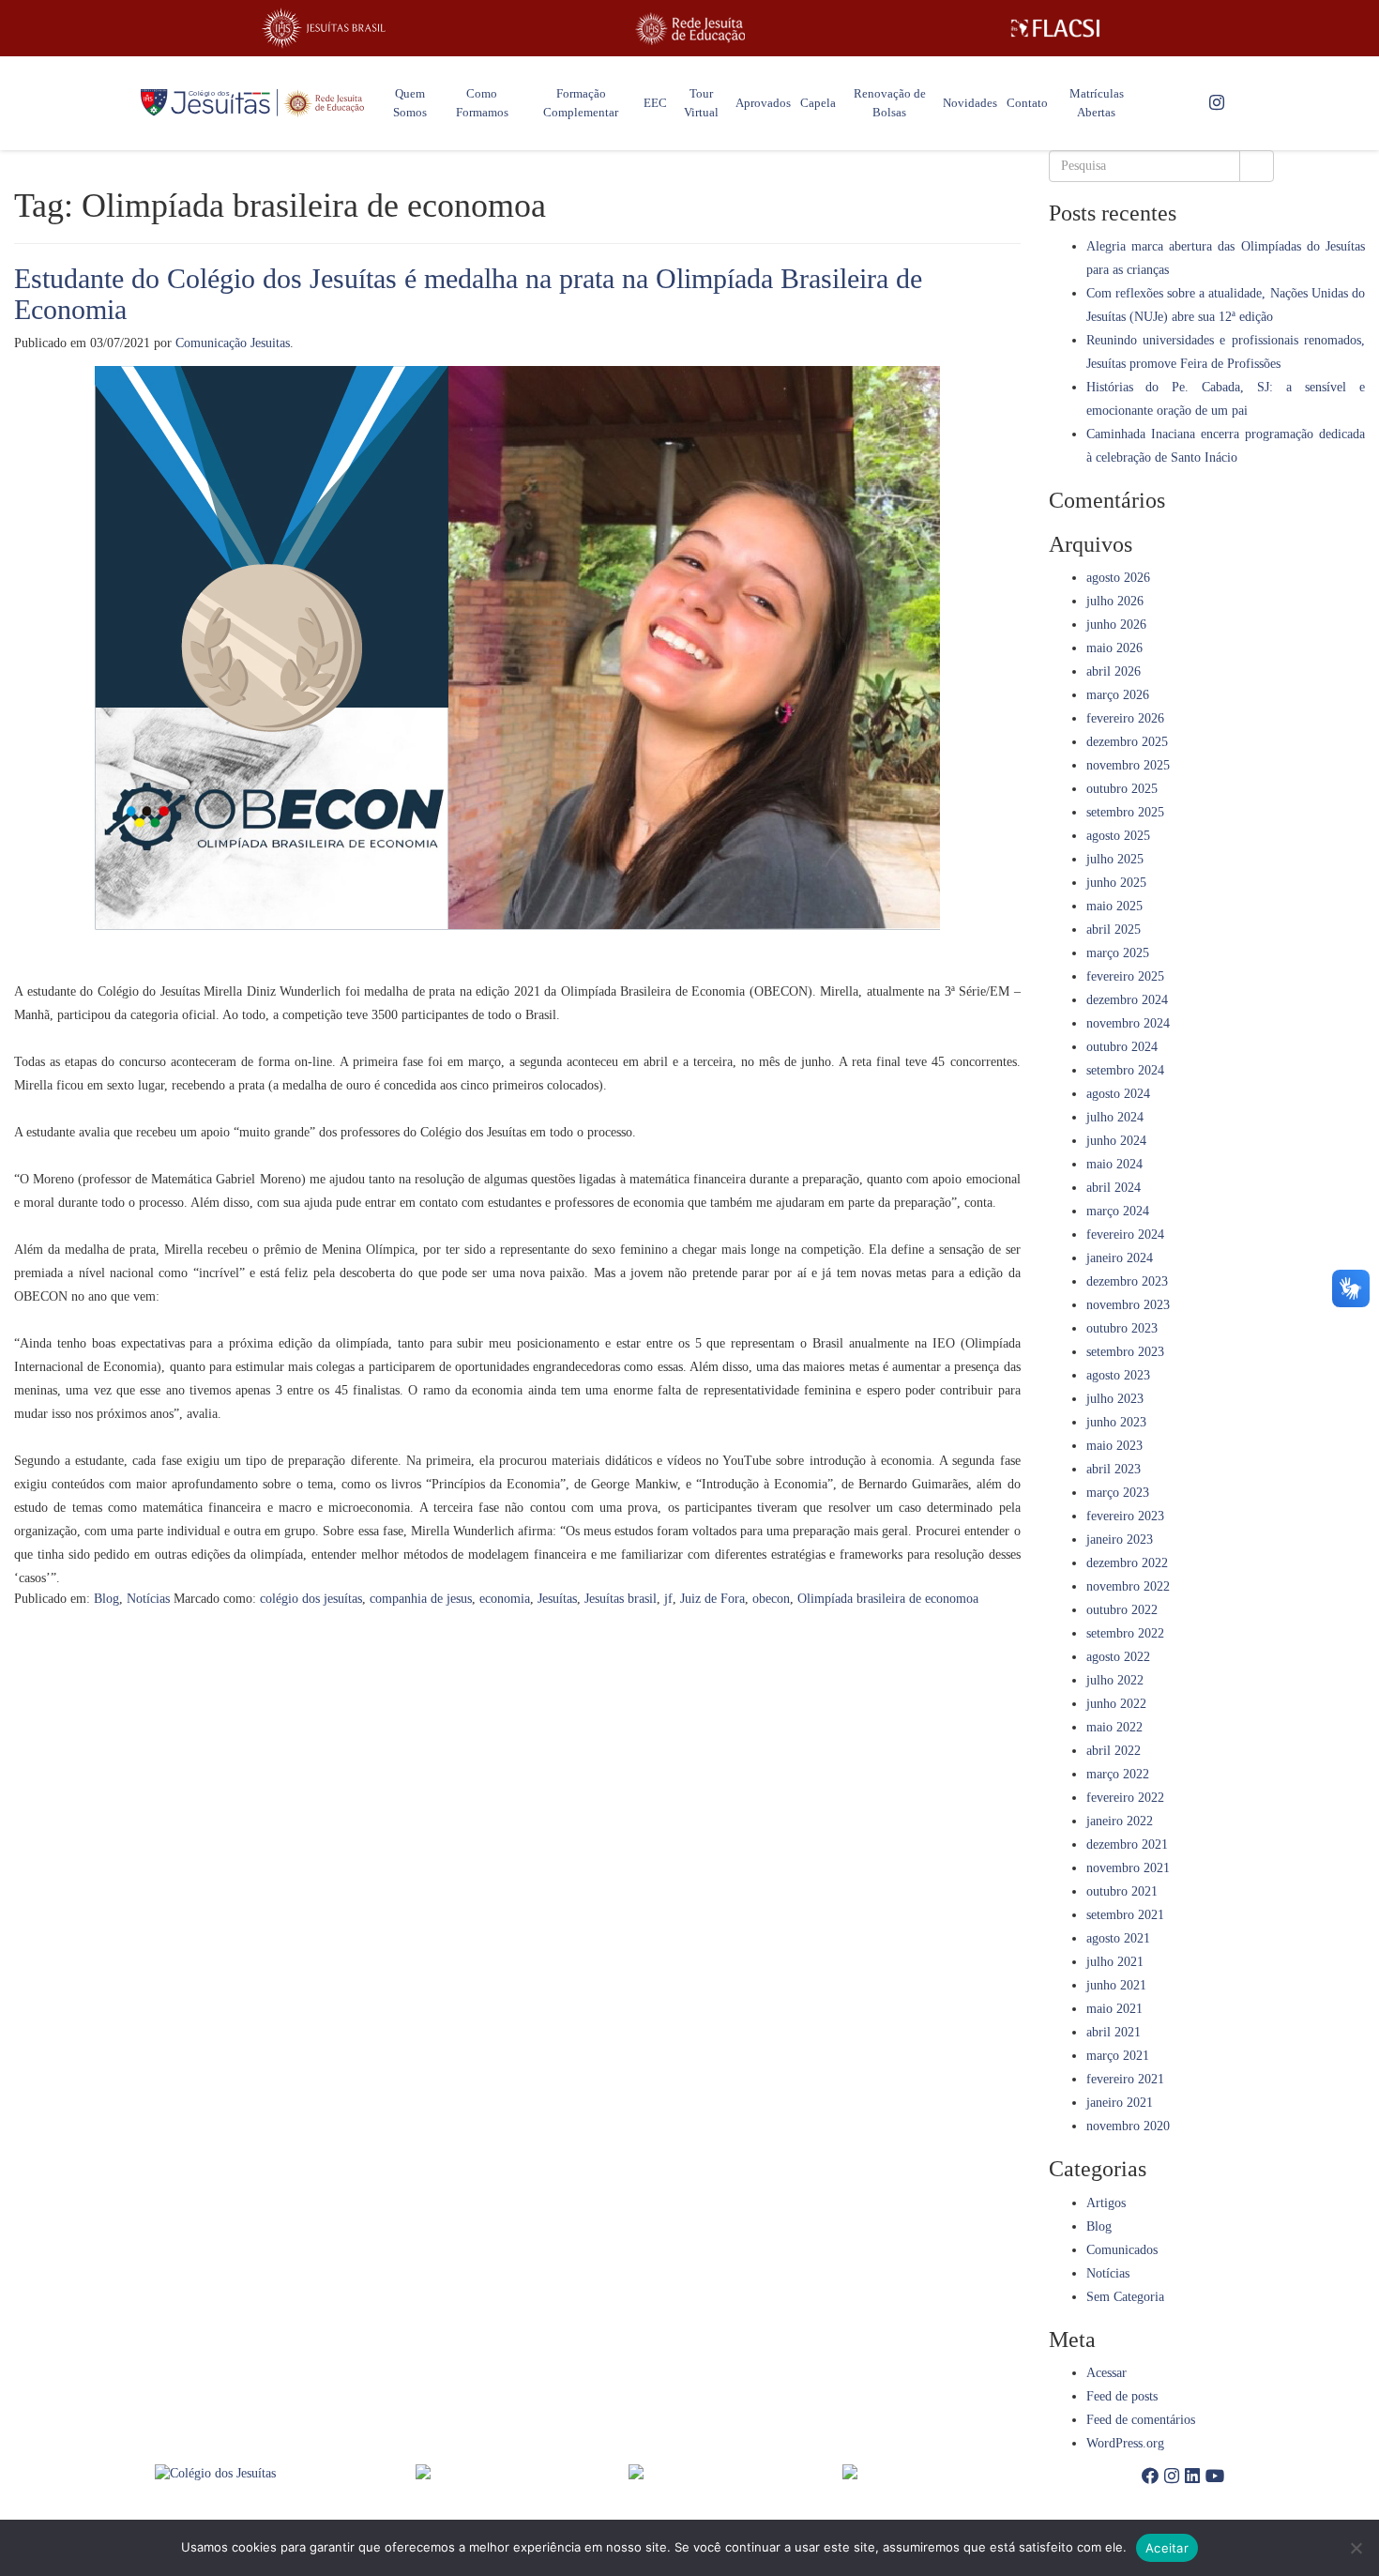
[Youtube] (1215, 2477)
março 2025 (1118, 953)
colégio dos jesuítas (311, 1599)
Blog (106, 1599)
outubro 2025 (1122, 789)
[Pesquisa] (1257, 166)
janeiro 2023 (1120, 1540)
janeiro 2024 (1120, 1258)
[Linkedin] (1192, 2477)
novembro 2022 (1128, 1586)
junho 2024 (1116, 1141)
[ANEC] (523, 2472)
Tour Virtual (701, 103)
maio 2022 (1114, 1727)
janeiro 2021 (1120, 2103)
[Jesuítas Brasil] (324, 28)
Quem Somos (410, 103)
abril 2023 (1114, 1469)
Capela (818, 103)
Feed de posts (1122, 2396)
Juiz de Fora (712, 1599)
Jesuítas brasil (621, 1599)
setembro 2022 (1125, 1633)
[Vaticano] (949, 2472)
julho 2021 (1115, 1962)
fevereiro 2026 (1125, 718)
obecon (771, 1599)
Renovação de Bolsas (890, 103)
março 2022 (1118, 1774)
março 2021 (1118, 2056)
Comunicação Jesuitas (233, 343)
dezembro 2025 (1127, 742)
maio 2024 (1114, 1164)
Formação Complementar (581, 103)
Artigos (1106, 2203)
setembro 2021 (1125, 1915)
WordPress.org (1125, 2443)
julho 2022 (1115, 1680)
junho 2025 (1116, 883)
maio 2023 (1114, 1446)
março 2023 (1118, 1493)
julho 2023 (1115, 1399)
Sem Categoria (1125, 2297)
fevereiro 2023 (1125, 1516)
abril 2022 (1114, 1751)
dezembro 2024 (1127, 1000)
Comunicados (1122, 2250)
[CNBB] (735, 2472)
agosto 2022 (1118, 1657)
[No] (1356, 2548)
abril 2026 (1114, 671)
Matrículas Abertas (1097, 103)
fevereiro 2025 (1125, 976)
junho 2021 (1116, 1985)
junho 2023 (1116, 1422)
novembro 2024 (1128, 1023)
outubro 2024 (1122, 1047)
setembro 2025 (1125, 812)
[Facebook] (1150, 2477)
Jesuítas (557, 1599)
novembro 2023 (1128, 1305)
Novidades (970, 103)
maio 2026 (1114, 648)
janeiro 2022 (1120, 1821)
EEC (655, 103)
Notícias (148, 1599)
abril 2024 (1114, 1188)
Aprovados (763, 103)
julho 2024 (1115, 1117)
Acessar (1106, 2373)
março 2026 (1118, 695)
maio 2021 (1114, 2009)
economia (505, 1599)
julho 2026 (1115, 601)
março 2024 (1118, 1211)
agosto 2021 (1118, 1938)
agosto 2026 (1118, 578)
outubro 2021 (1122, 1891)
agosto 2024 (1118, 1094)
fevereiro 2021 (1125, 2079)
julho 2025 (1115, 859)
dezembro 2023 (1127, 1281)
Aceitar (1167, 2548)
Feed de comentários (1141, 2420)
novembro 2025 (1128, 765)
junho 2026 (1116, 625)
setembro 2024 (1125, 1070)
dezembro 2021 (1127, 1844)
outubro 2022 (1122, 1610)
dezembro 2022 (1127, 1563)
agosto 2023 (1118, 1375)
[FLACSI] (1055, 28)
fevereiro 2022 (1125, 1798)
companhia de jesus (421, 1599)
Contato (1027, 103)
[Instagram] (1217, 103)
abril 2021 (1114, 2032)
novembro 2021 (1128, 1868)
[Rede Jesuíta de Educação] (689, 29)
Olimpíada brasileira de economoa (888, 1599)
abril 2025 (1114, 930)
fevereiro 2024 (1125, 1235)
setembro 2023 (1125, 1352)
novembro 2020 (1128, 2126)
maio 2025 (1114, 906)
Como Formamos (482, 103)
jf (668, 1599)
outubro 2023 (1122, 1328)
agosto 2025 (1118, 836)
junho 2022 (1116, 1704)
